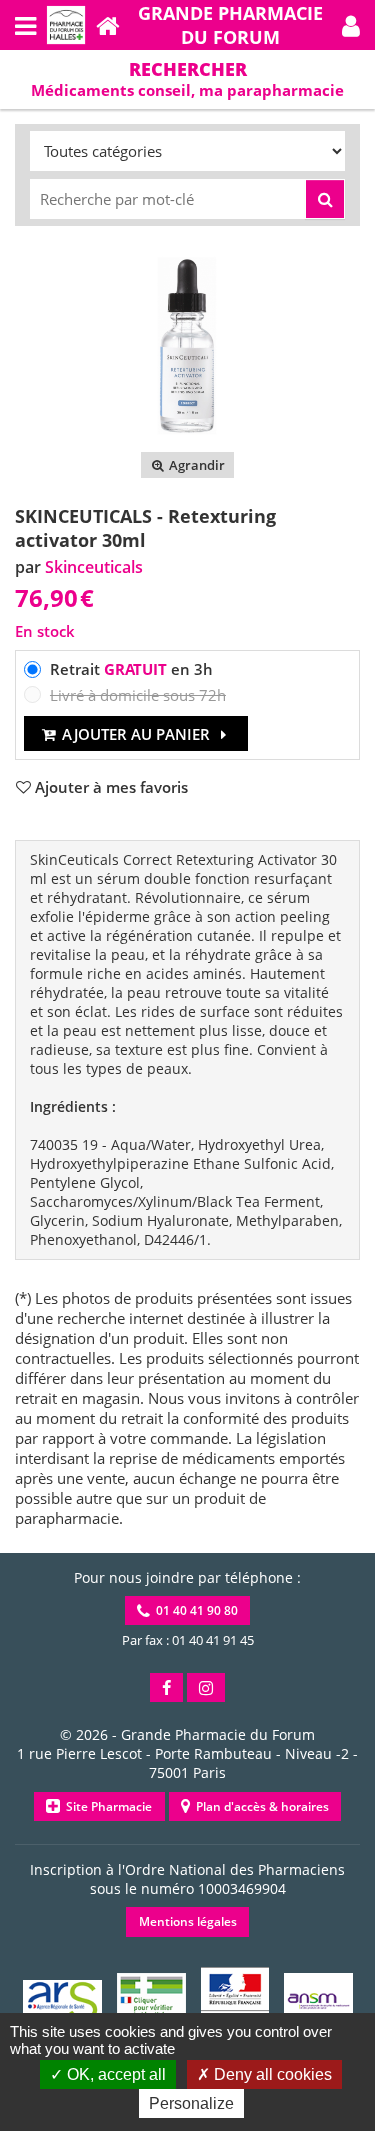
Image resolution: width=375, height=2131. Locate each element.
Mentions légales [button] (188, 1921)
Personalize (191, 2103)
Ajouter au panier (136, 734)
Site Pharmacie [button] (106, 1806)
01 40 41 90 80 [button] (194, 1610)
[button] (351, 25)
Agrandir (195, 465)
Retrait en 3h (131, 669)
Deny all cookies (271, 2074)
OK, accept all (114, 2074)
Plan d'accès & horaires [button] (259, 1806)
